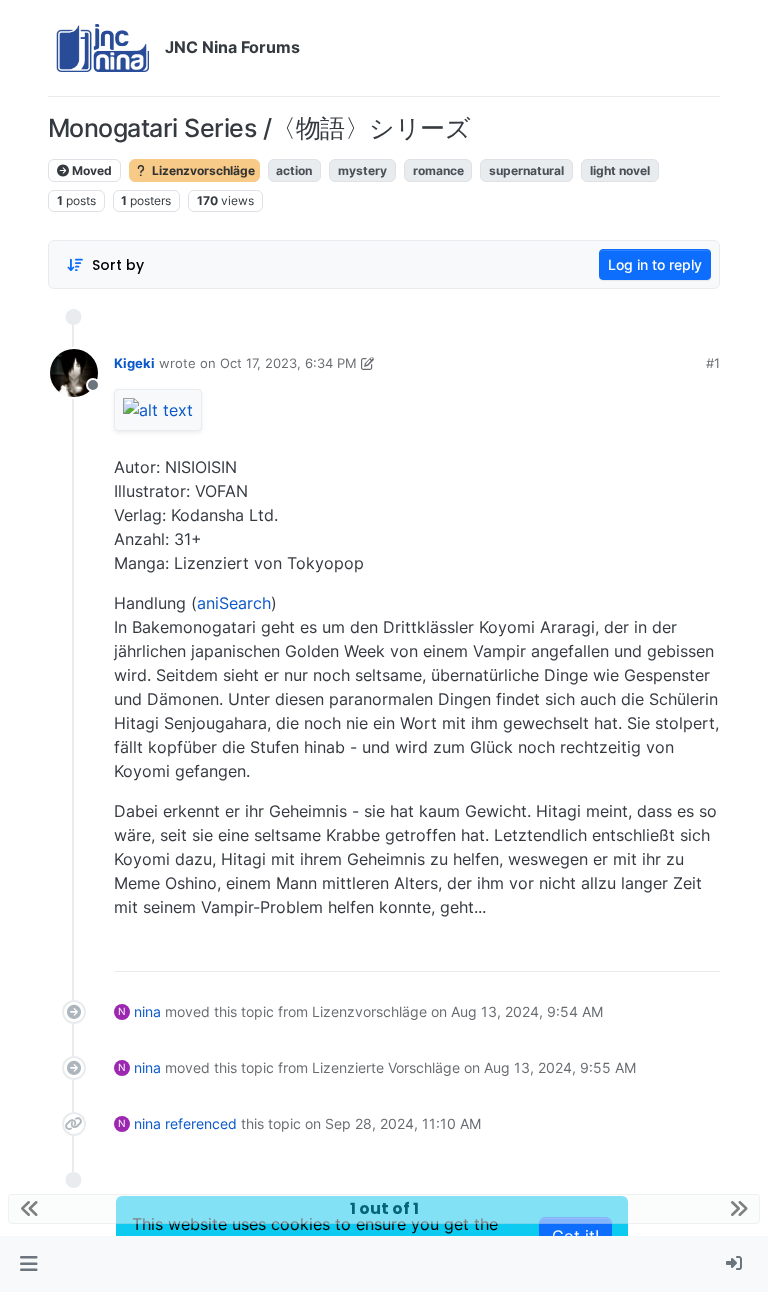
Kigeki (134, 363)
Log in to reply (655, 264)
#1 (713, 363)
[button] (28, 1264)
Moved (90, 170)
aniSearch (234, 603)
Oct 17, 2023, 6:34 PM (288, 363)
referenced (201, 1123)
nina (147, 1011)
